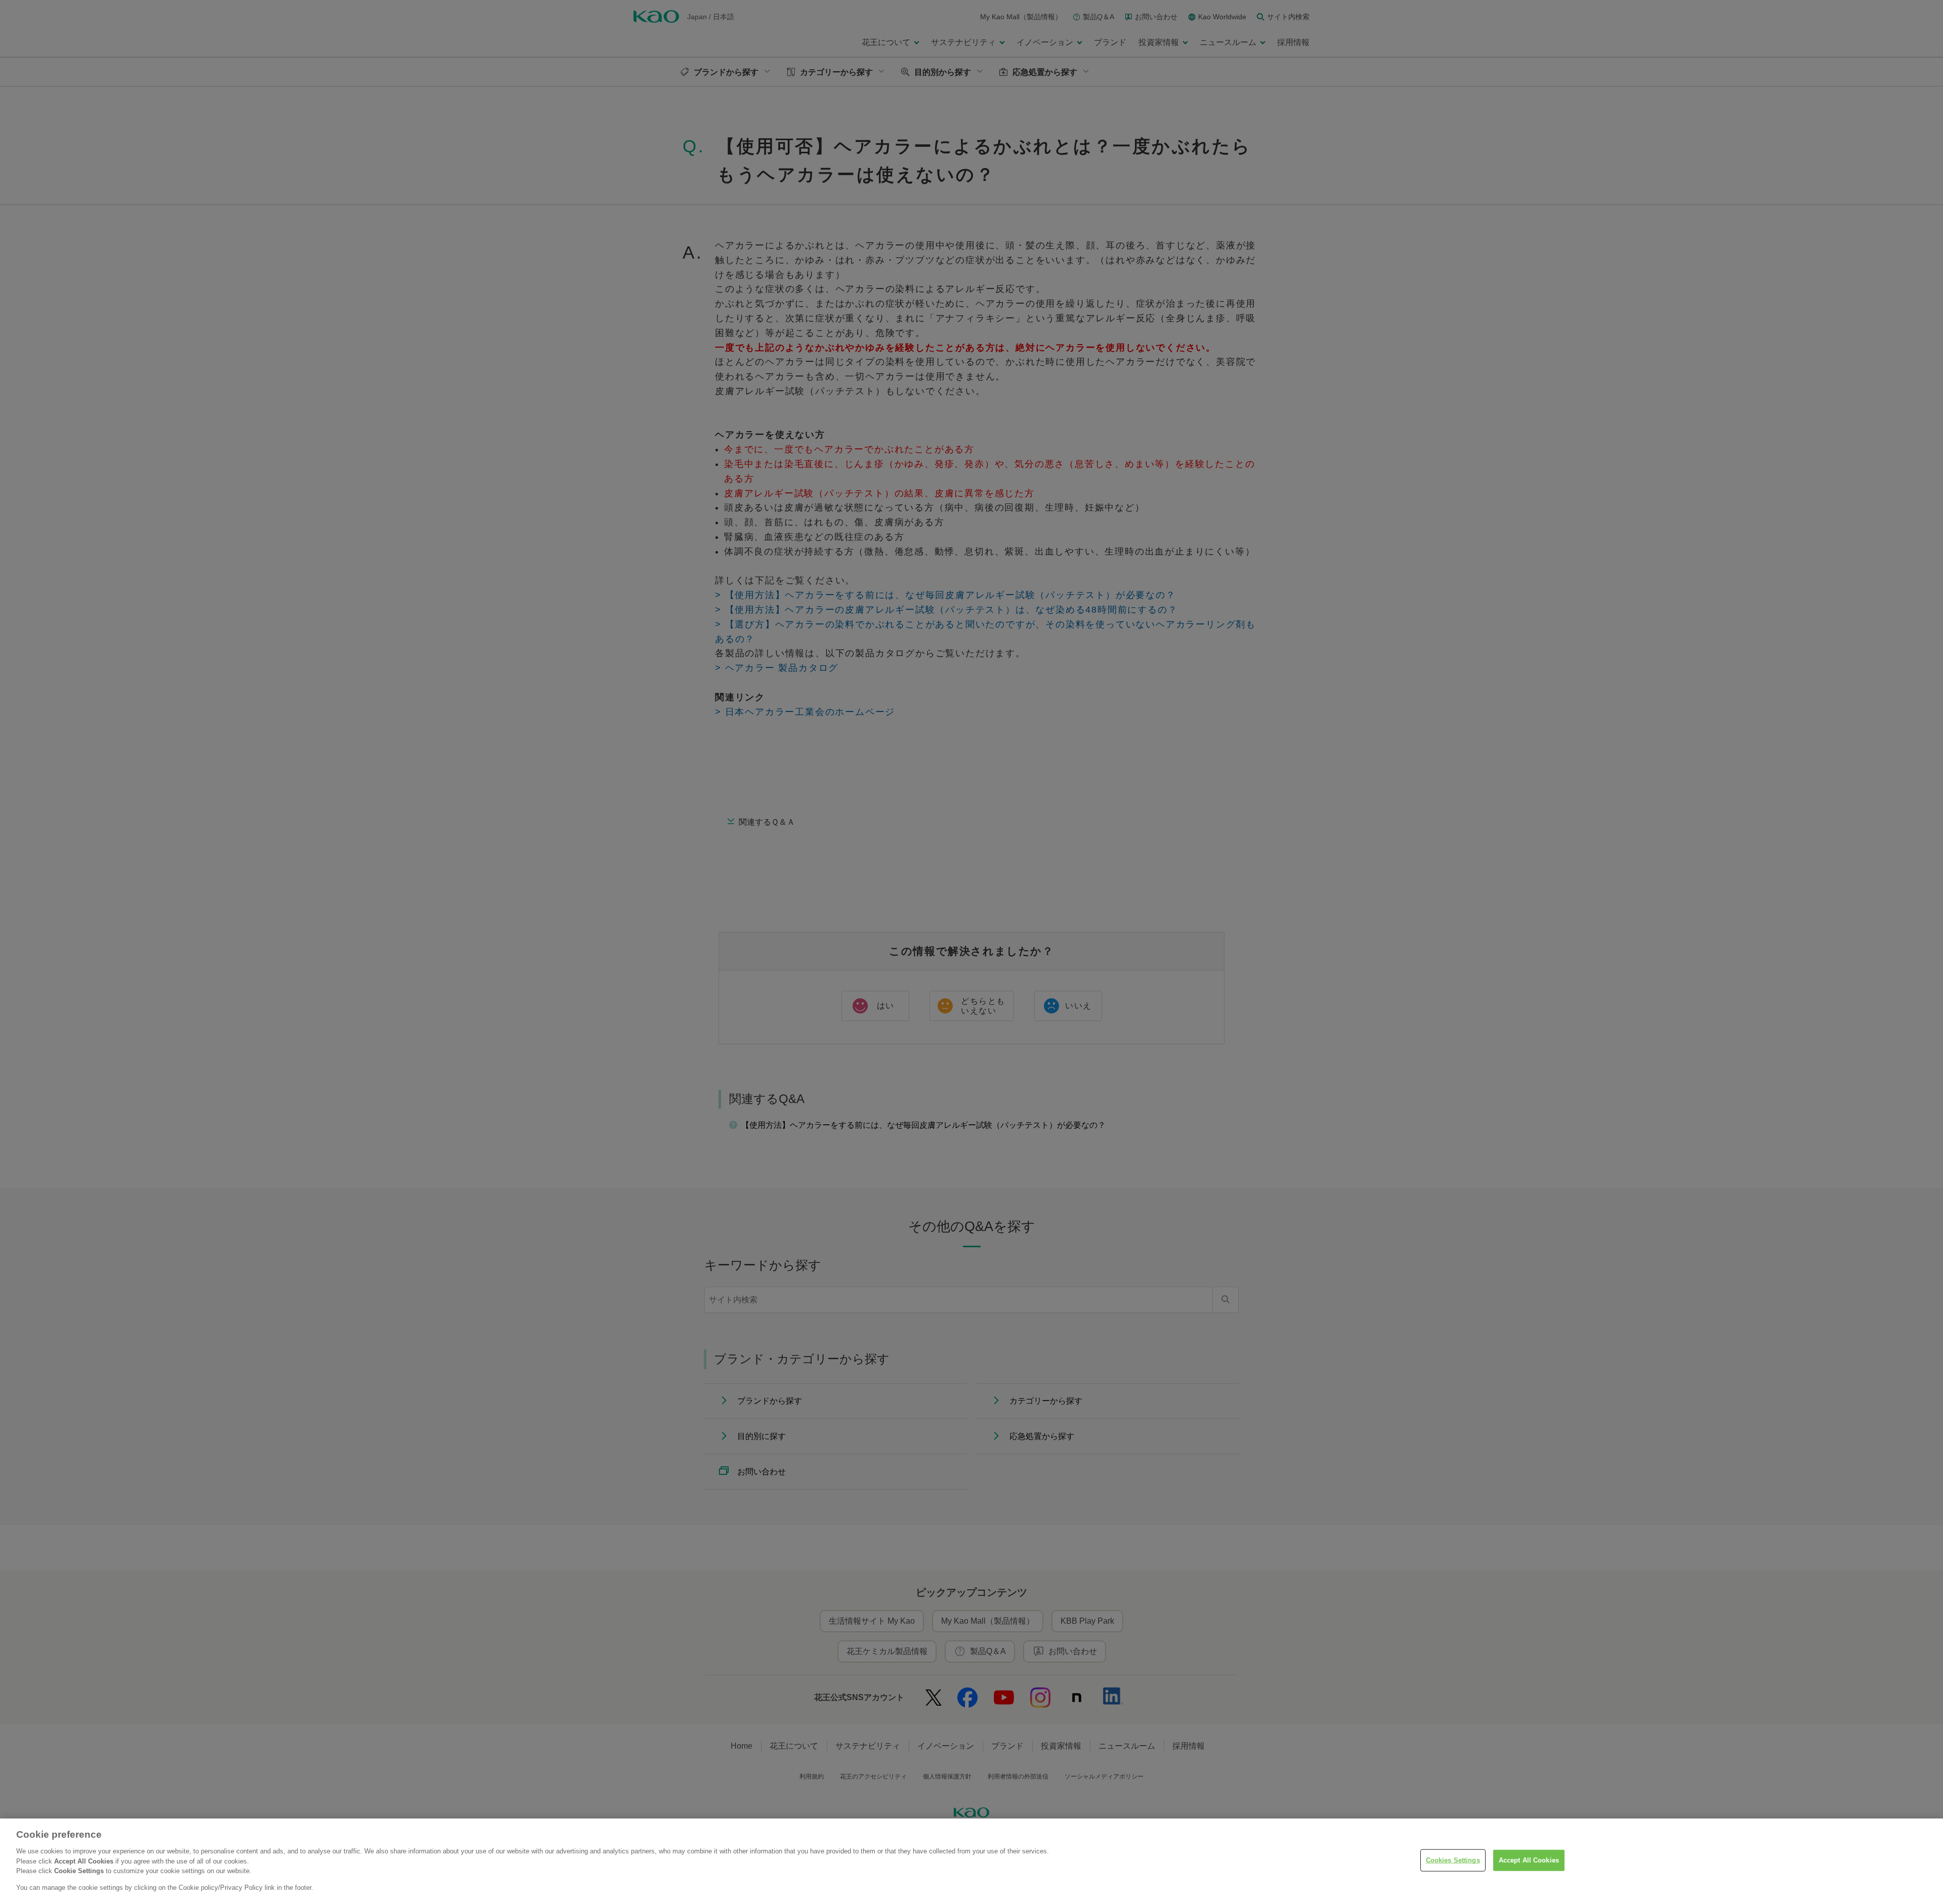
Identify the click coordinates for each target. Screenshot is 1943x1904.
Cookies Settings (1453, 1860)
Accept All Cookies (1529, 1860)
